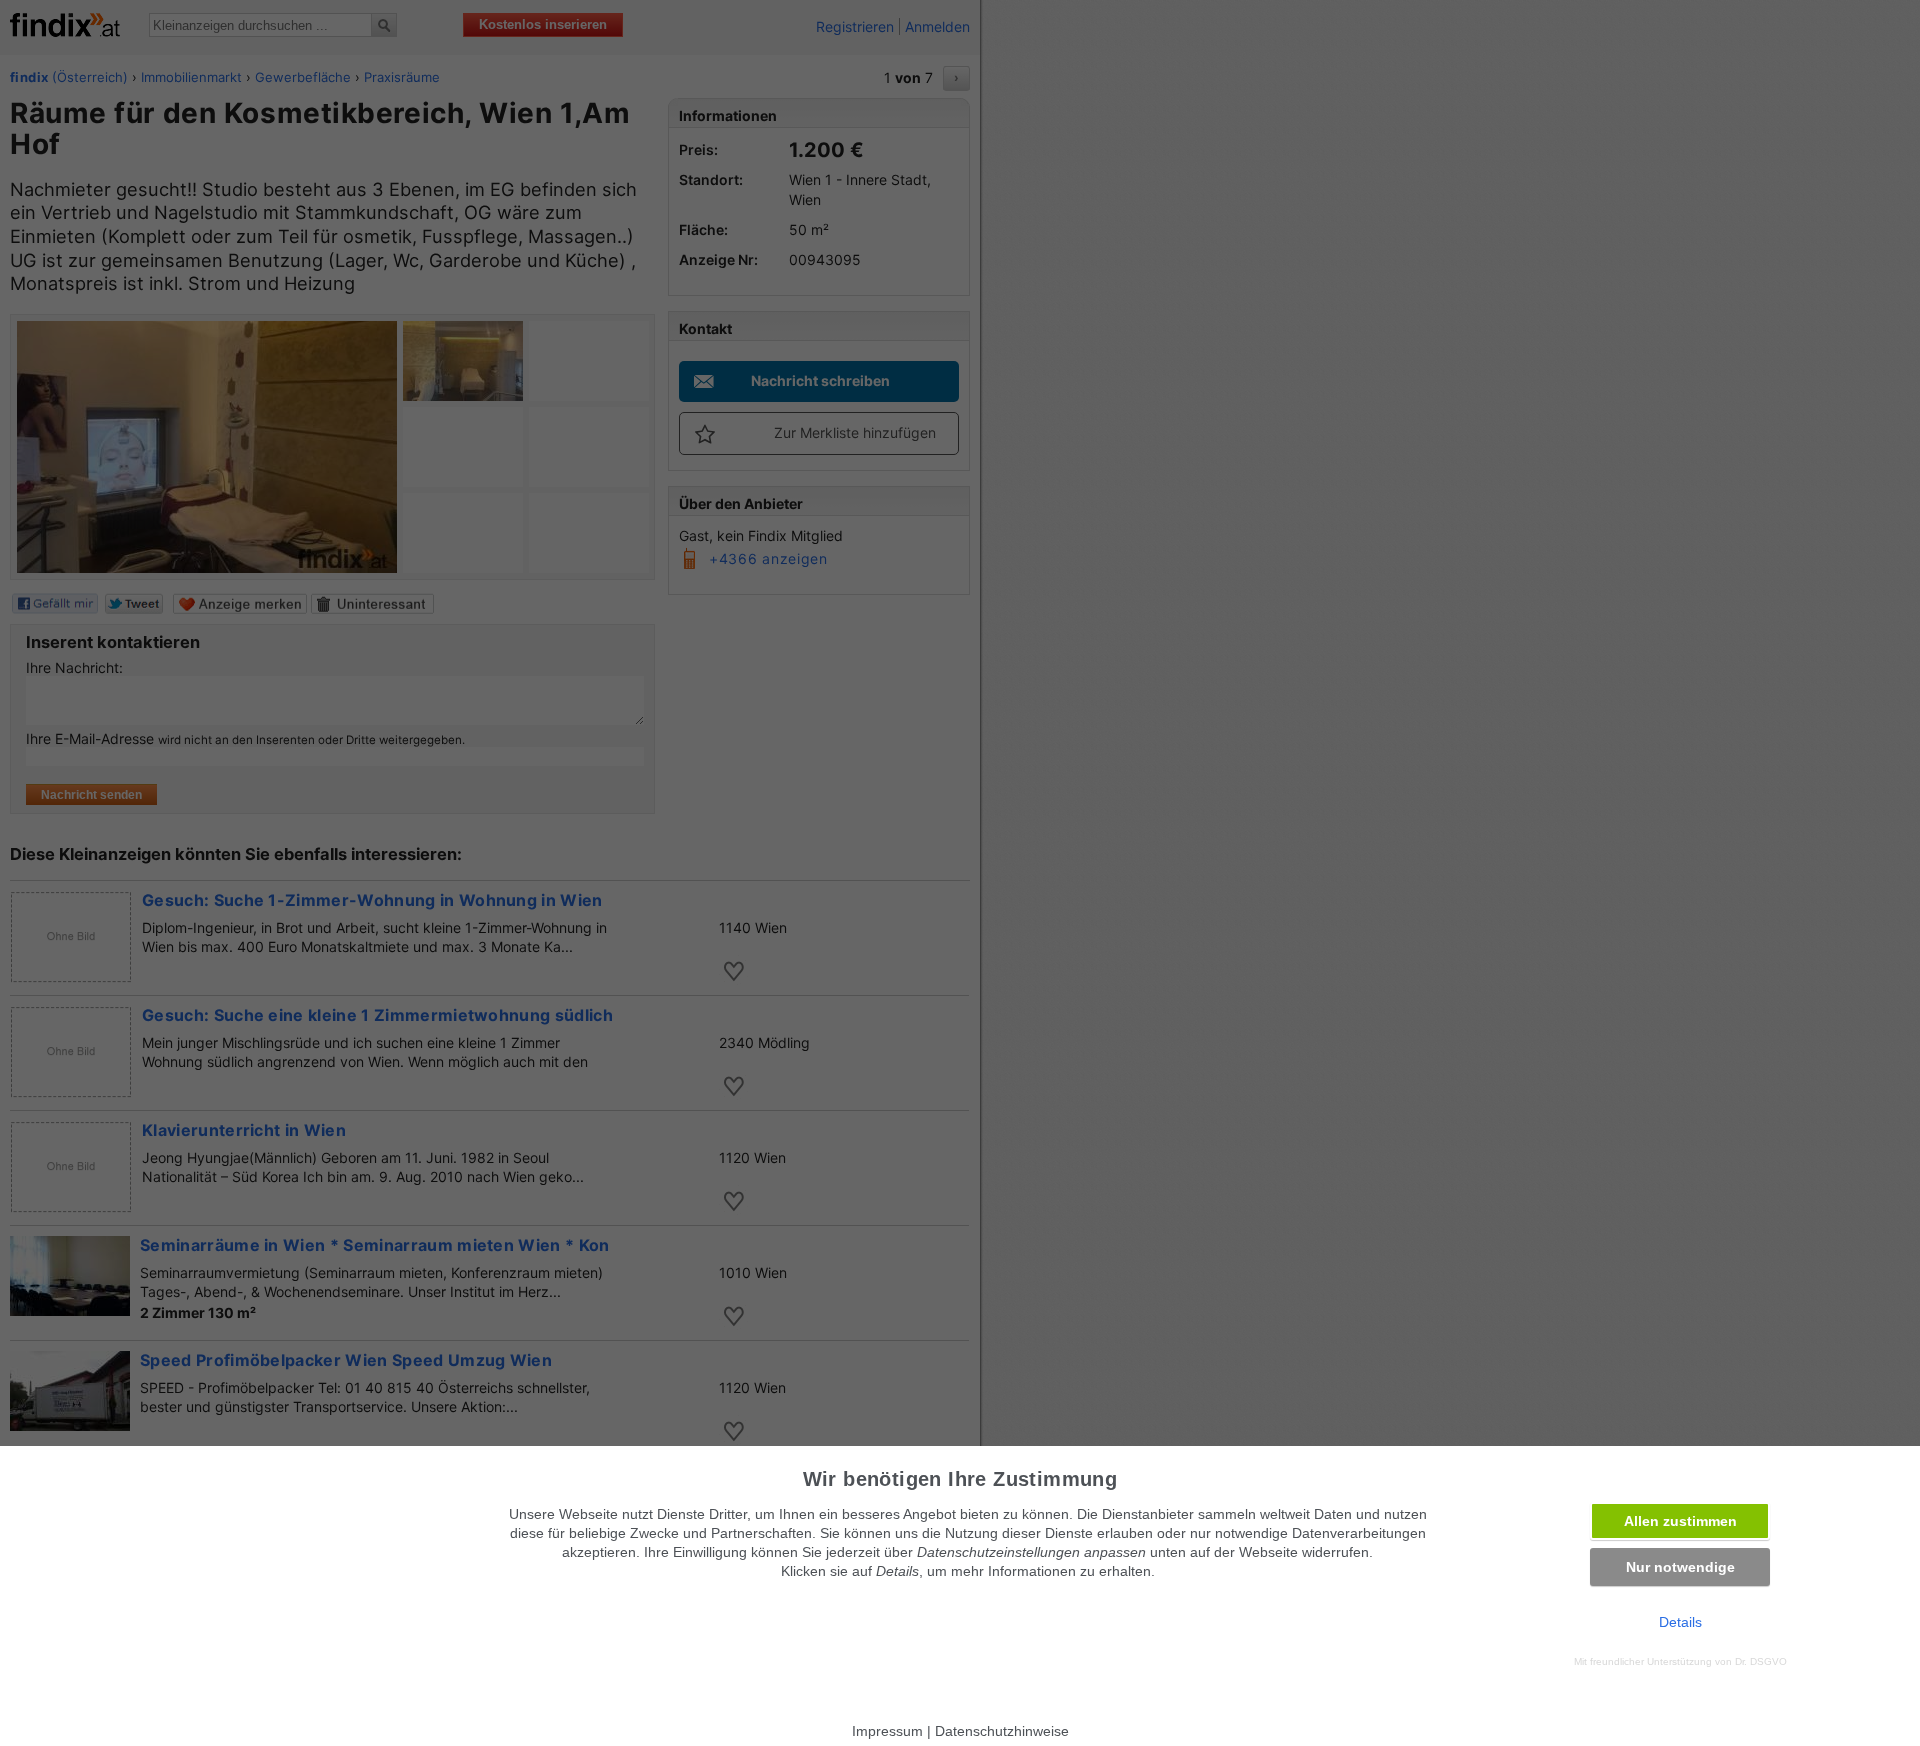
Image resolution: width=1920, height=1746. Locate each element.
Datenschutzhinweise (1002, 1731)
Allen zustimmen (1680, 1521)
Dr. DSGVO (1761, 1661)
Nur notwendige (1680, 1567)
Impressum (887, 1731)
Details (1680, 1622)
